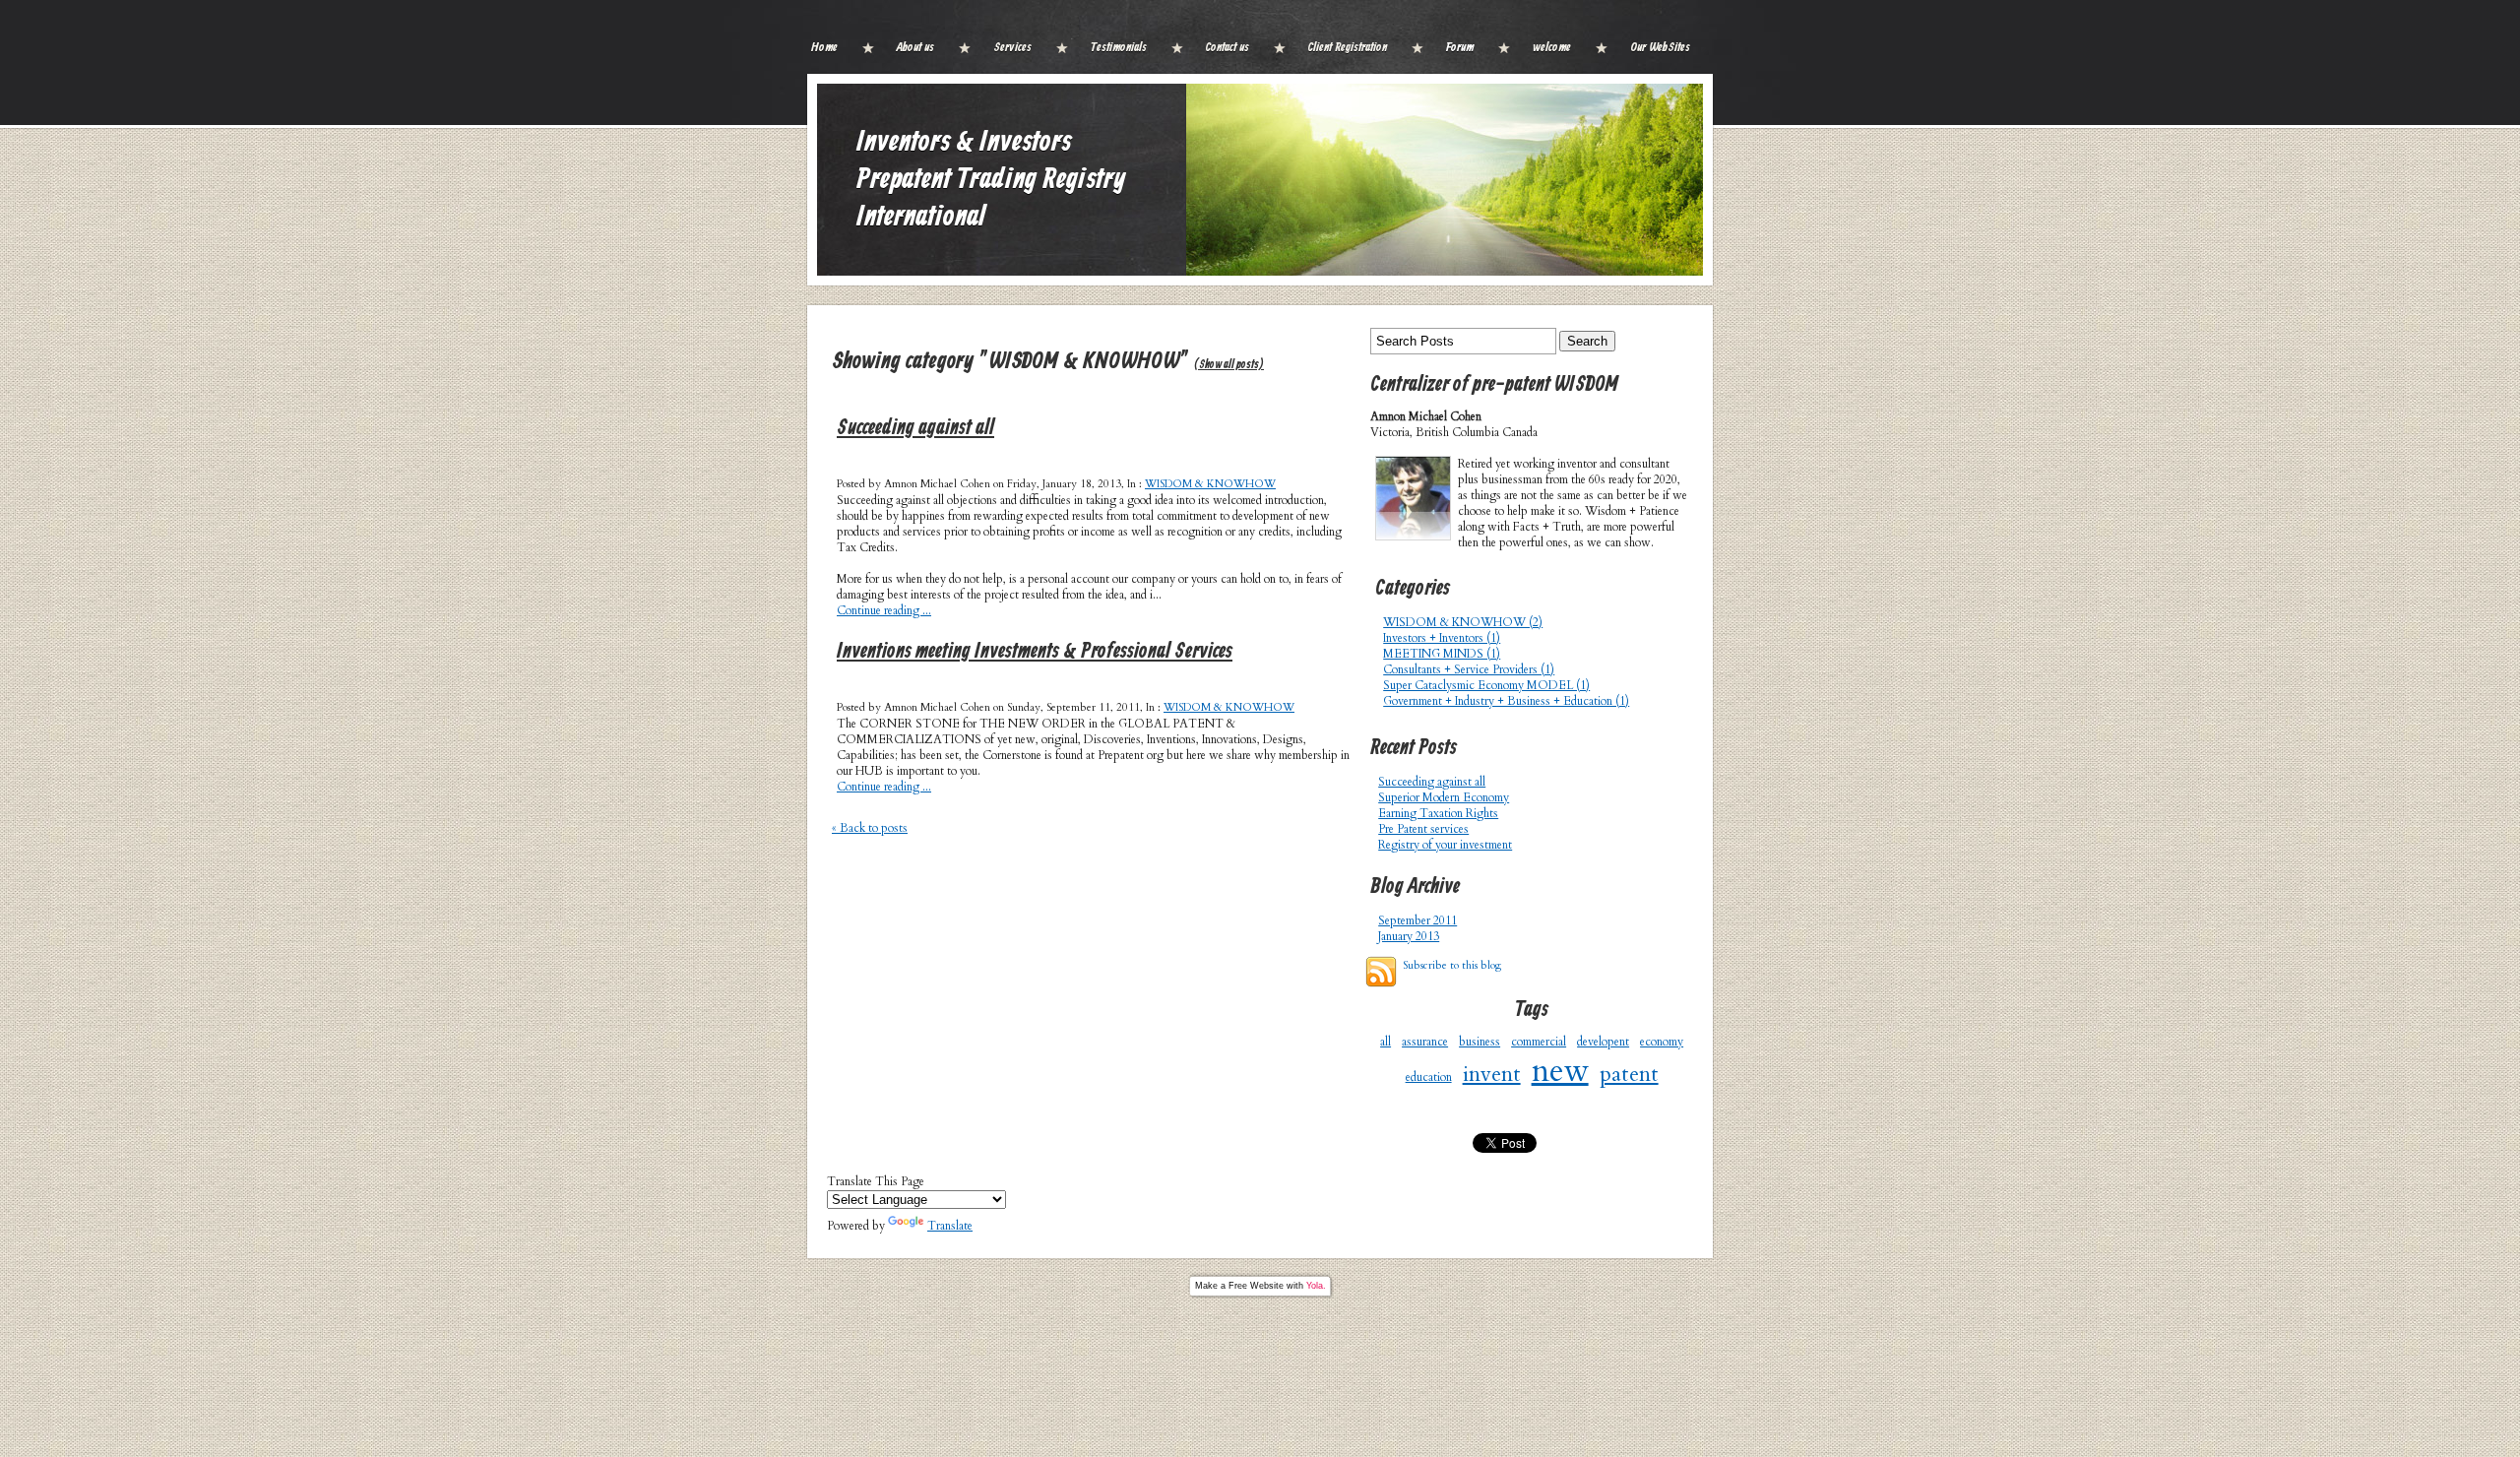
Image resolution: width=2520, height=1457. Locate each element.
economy (1662, 1042)
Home (824, 48)
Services (1012, 48)
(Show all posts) (1229, 365)
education (1429, 1077)
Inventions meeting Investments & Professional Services (1035, 652)
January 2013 (1409, 936)
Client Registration (1348, 48)
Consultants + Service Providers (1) (1469, 669)
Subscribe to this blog (1452, 965)
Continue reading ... (884, 610)
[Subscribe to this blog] (1381, 972)
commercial (1539, 1042)
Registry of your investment (1445, 845)
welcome (1552, 48)
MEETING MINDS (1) (1442, 654)
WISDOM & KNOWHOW (1210, 484)
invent (1492, 1074)
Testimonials (1119, 48)
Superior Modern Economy (1444, 797)
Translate (950, 1226)
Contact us (1228, 48)
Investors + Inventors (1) (1442, 638)
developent (1603, 1042)
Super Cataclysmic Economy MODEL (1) (1486, 685)
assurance (1425, 1042)
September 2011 (1417, 920)
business (1480, 1042)
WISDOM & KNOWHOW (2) (1463, 622)
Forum (1460, 48)
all (1386, 1042)
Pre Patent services (1423, 829)
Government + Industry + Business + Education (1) (1506, 701)
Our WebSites (1660, 48)
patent (1629, 1074)
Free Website (1256, 1286)
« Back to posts (870, 828)
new (1560, 1071)
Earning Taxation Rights (1438, 813)
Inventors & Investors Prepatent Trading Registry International (991, 180)
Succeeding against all (915, 429)
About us (915, 48)
